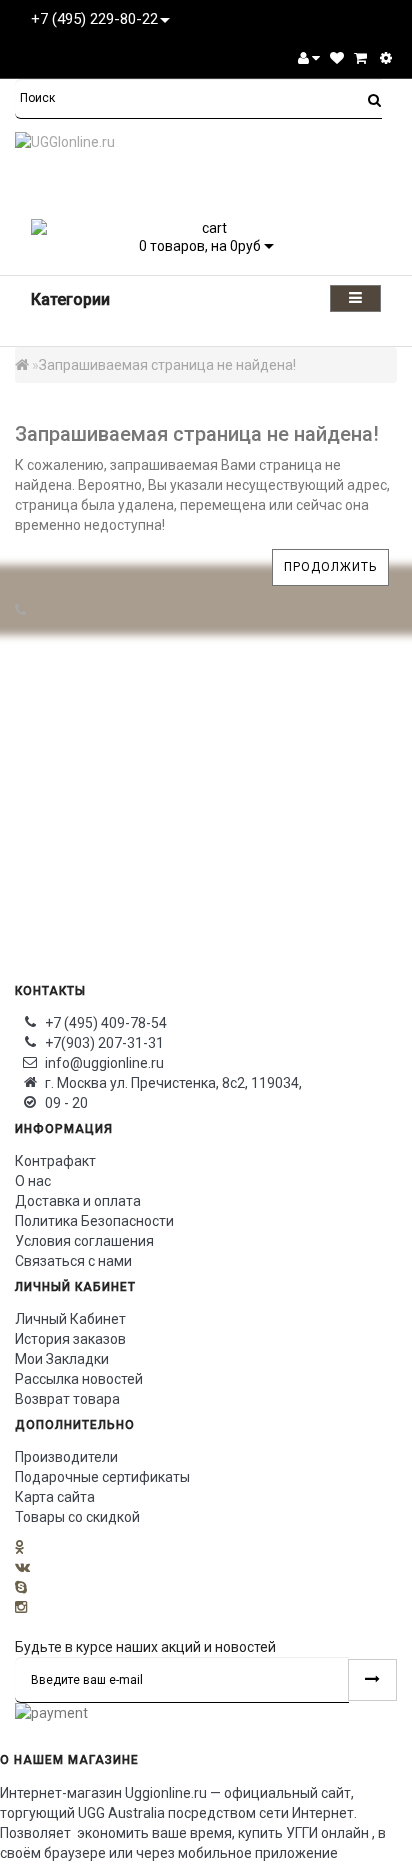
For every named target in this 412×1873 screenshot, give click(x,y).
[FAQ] (386, 58)
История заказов (70, 1339)
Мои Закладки (62, 1359)
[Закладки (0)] (337, 58)
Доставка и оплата (78, 1201)
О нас (33, 1181)
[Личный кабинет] (309, 58)
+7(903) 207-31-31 (104, 1043)
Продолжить (330, 567)
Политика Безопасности (94, 1221)
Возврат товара (67, 1399)
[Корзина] (360, 58)
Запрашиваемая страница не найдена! (167, 365)
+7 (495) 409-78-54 (106, 1023)
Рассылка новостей (79, 1379)
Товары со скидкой (77, 1517)
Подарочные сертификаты (102, 1477)
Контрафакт (55, 1161)
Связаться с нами (73, 1261)
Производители (66, 1457)
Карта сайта (55, 1497)
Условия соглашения (84, 1241)
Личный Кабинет (70, 1319)
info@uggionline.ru (104, 1063)
